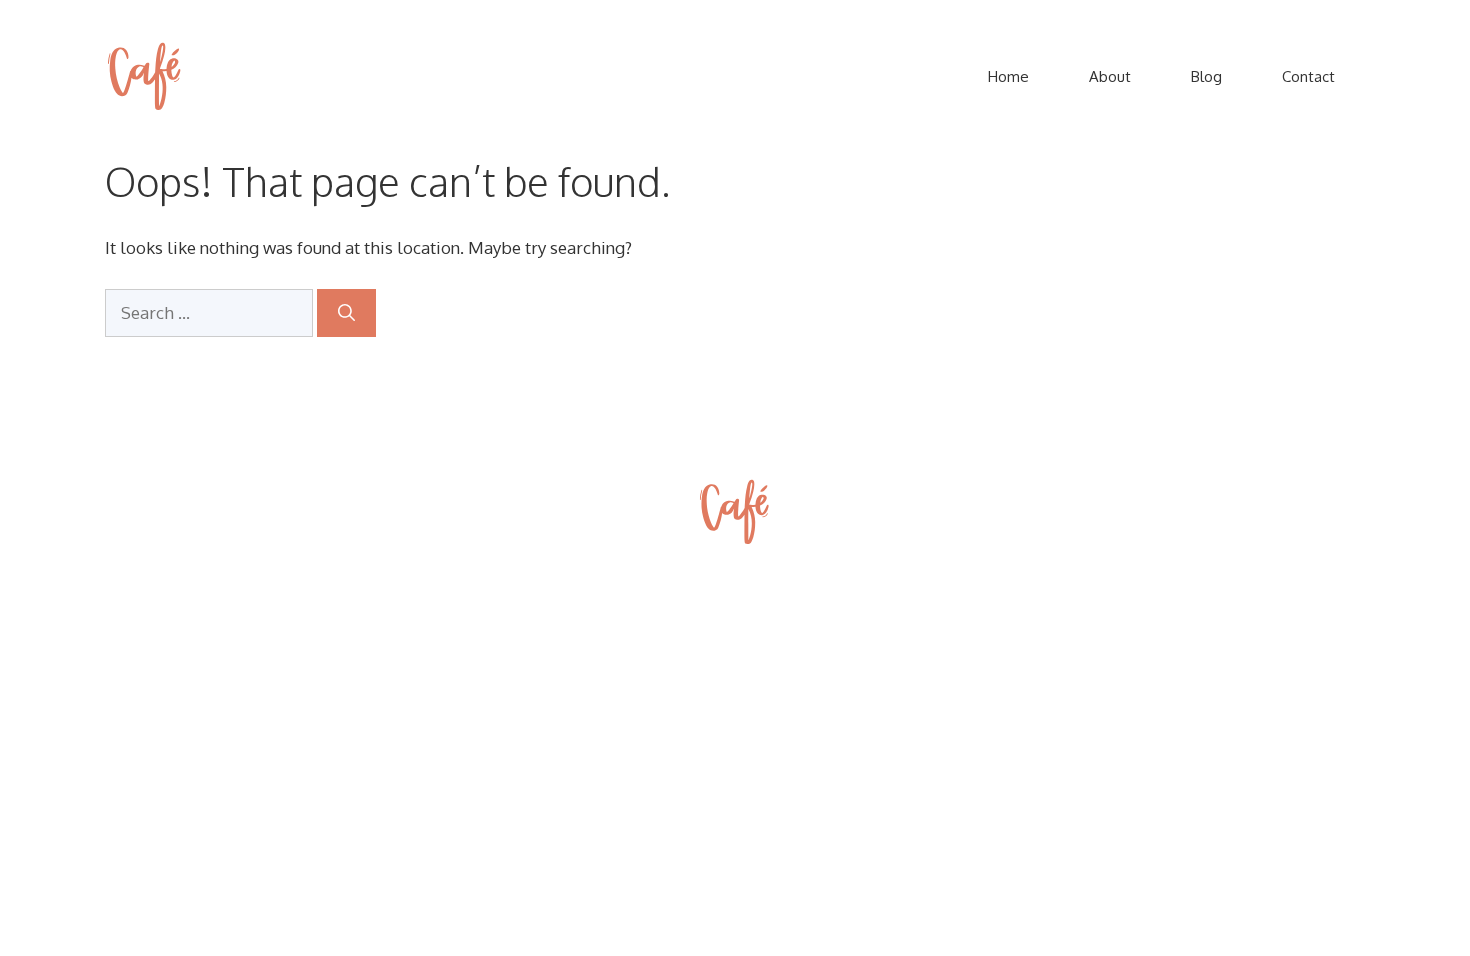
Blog (1206, 76)
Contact (1308, 76)
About (1110, 76)
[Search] (346, 313)
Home (1008, 76)
